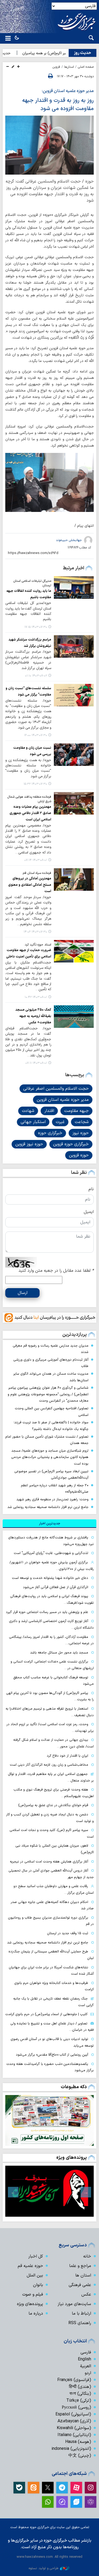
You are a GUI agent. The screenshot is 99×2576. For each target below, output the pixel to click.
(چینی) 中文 (80, 2456)
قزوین (56, 67)
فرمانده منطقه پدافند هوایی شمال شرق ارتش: (29, 799)
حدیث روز (82, 53)
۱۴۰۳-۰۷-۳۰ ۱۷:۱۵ (36, 627)
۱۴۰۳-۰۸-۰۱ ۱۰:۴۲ (36, 997)
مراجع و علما (80, 2266)
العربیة (86, 2366)
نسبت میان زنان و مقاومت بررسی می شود (32, 751)
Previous (86, 2192)
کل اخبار (36, 2256)
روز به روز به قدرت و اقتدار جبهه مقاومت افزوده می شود (58, 105)
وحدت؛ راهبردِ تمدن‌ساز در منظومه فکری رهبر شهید (52, 1499)
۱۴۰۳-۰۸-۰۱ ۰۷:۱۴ (36, 860)
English (84, 2359)
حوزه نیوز (81, 1133)
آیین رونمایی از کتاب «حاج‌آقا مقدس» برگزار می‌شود (52, 2055)
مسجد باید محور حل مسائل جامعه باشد (59, 1653)
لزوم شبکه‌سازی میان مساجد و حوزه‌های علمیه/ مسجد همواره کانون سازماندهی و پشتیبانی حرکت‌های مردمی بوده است (50, 1457)
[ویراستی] (76, 2502)
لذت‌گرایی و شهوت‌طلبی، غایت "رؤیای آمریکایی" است (51, 1553)
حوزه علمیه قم (30, 2266)
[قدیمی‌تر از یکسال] (74, 587)
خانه (87, 2256)
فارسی (86, 2352)
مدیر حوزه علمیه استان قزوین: (68, 91)
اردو (88, 2373)
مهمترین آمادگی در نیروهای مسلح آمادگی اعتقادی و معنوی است (30, 885)
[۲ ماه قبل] (49, 2191)
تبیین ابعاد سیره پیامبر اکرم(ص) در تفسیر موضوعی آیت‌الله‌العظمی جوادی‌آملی (51, 1475)
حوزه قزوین (79, 1155)
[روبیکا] (91, 2502)
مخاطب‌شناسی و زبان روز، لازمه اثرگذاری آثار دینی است (49, 1765)
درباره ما (36, 2314)
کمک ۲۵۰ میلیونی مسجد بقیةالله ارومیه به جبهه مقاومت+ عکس (33, 1016)
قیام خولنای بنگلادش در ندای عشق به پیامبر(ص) (53, 1805)
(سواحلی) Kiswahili (74, 2428)
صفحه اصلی (86, 67)
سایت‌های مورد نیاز (74, 2304)
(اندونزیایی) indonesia (71, 2449)
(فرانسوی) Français (74, 2380)
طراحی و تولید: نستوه (44, 2568)
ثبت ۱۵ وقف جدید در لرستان (68, 1933)
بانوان (38, 2285)
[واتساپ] (48, 2502)
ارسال (23, 1293)
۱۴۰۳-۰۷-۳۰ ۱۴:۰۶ (35, 932)
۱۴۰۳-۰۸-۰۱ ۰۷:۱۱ (36, 1063)
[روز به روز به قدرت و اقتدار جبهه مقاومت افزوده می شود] (49, 145)
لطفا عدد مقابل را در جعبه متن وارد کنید (56, 1271)
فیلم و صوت (33, 2295)
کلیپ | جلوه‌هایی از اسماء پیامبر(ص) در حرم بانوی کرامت (46, 2014)
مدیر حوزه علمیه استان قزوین (63, 1100)
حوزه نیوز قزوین (29, 1144)
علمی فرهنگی (80, 2285)
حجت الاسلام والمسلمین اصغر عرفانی (56, 1089)
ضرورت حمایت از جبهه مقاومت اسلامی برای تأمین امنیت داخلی (29, 953)
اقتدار (49, 1111)
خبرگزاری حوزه (50, 1133)
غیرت (60, 1122)
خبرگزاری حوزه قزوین (71, 1144)
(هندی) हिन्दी (80, 2387)
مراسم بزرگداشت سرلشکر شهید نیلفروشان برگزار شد (30, 643)
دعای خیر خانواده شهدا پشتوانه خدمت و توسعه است (50, 1578)
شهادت (28, 1111)
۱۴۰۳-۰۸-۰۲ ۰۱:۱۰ (36, 676)
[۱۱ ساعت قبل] (49, 2120)
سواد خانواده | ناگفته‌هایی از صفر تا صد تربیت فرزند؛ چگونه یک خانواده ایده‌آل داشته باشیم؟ (51, 1426)
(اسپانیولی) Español (73, 2414)
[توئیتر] (48, 2488)
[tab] (49, 1524)
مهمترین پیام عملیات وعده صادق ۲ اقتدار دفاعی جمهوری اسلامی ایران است (30, 813)
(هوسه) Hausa (78, 2442)
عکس (86, 2295)
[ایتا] (34, 2488)
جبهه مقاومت (76, 1111)
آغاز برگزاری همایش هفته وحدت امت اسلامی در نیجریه (49, 1862)
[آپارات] (76, 2488)
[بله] (19, 2488)
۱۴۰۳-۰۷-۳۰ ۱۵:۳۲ (35, 784)
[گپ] (62, 2502)
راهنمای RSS (80, 2323)
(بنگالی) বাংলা (80, 2394)
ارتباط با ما (81, 2314)
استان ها (83, 2275)
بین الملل (35, 2275)
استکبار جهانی (33, 1122)
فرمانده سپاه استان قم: (37, 873)
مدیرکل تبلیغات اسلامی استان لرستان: (32, 583)
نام (91, 1189)
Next (13, 2192)
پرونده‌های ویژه (72, 2158)
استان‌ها (69, 67)
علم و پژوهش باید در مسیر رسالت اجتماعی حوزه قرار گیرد (47, 1612)
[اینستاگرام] (91, 2488)
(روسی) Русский (76, 2407)
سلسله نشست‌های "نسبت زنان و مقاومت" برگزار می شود (28, 691)
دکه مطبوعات (74, 2087)
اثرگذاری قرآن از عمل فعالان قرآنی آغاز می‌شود (56, 1587)
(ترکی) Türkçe (79, 2401)
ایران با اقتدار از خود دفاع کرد (67, 1756)
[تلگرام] (62, 2488)
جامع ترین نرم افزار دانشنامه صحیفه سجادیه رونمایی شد (48, 1507)
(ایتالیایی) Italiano (74, 2435)
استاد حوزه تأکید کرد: (38, 945)
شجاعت (82, 1122)
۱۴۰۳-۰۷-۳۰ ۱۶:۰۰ (36, 735)
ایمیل (89, 1212)
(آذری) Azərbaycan (74, 2421)
